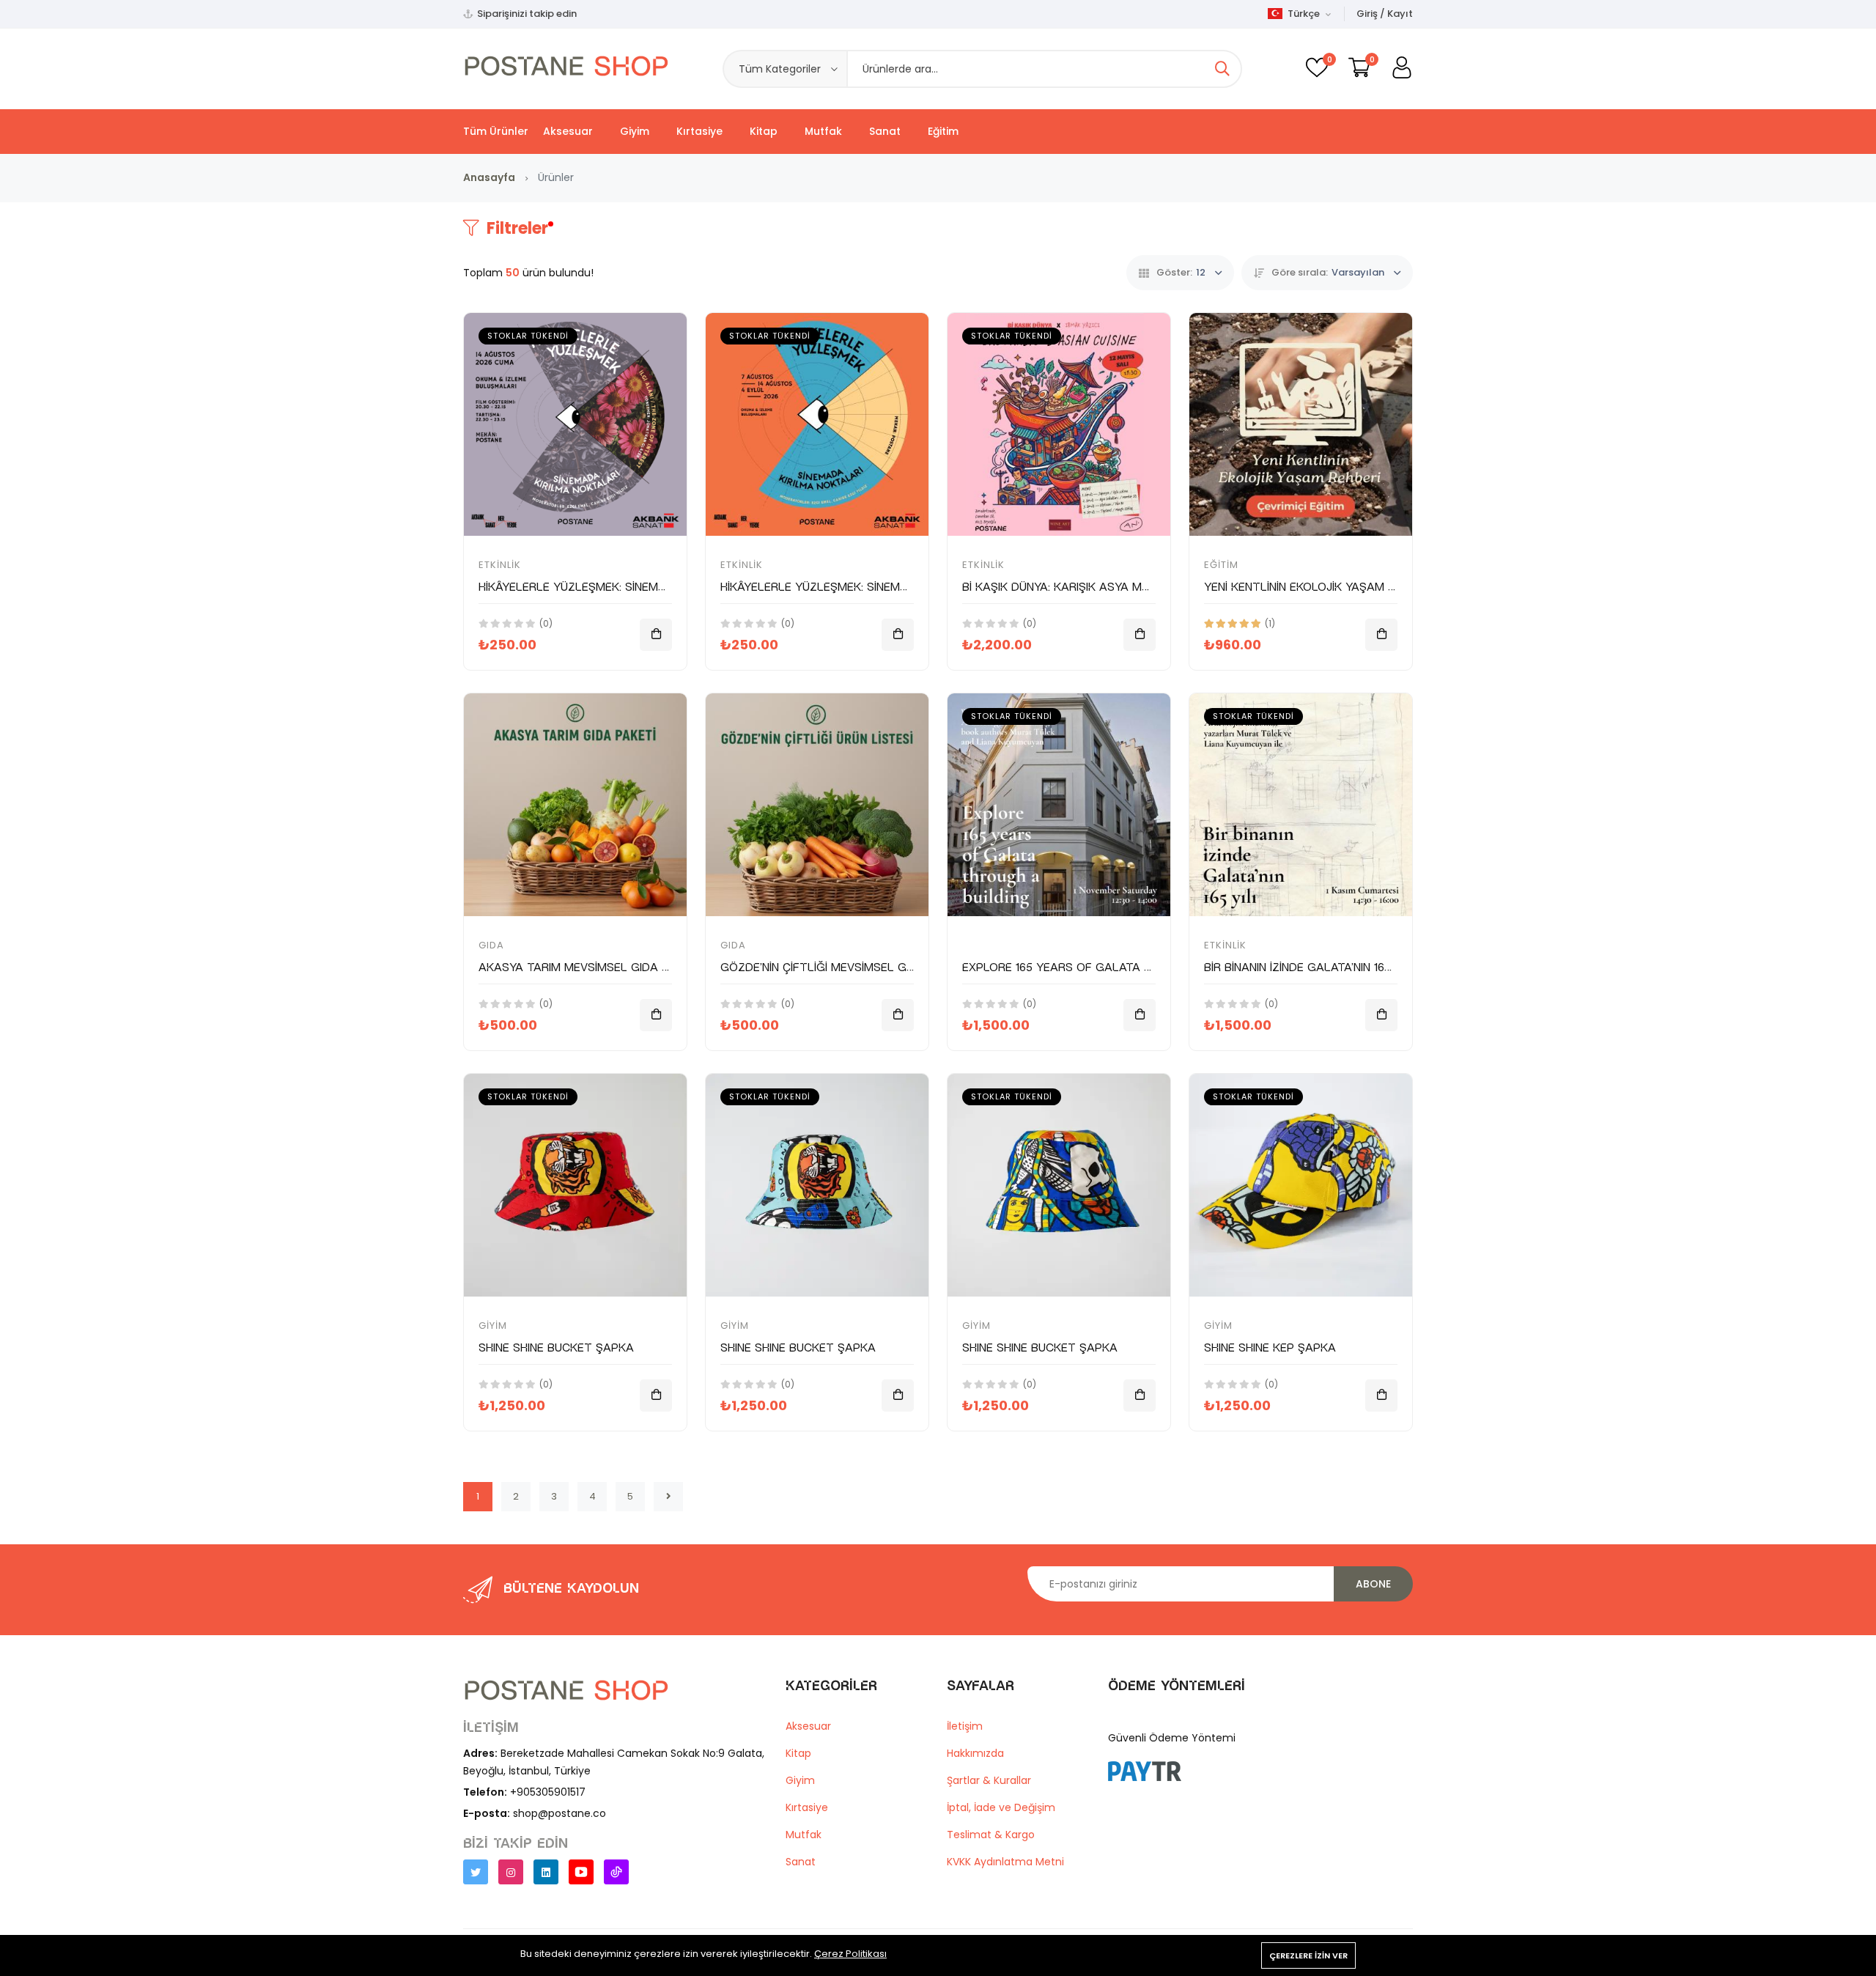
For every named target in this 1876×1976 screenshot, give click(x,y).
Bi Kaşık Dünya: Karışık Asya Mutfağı (1072, 587)
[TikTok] (616, 1872)
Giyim (635, 131)
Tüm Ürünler (496, 131)
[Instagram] (511, 1872)
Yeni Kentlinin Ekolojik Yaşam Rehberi (1318, 587)
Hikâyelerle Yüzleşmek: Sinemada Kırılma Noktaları (637, 587)
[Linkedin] (546, 1872)
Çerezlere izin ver (1308, 1955)
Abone (1373, 1584)
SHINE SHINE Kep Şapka (1270, 1348)
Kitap (764, 131)
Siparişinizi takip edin (527, 14)
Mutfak (823, 131)
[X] (476, 1872)
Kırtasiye (699, 131)
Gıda (491, 945)
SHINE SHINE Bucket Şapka (556, 1348)
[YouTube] (581, 1872)
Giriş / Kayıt (1385, 14)
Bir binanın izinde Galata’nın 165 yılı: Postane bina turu (1369, 967)
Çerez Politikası (850, 1954)
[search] (1222, 69)
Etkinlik (500, 565)
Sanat (885, 131)
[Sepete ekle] (656, 635)
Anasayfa (489, 177)
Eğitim (943, 131)
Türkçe (1303, 14)
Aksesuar (568, 131)
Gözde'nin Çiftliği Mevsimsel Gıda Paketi (844, 967)
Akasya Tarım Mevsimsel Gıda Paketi (590, 967)
